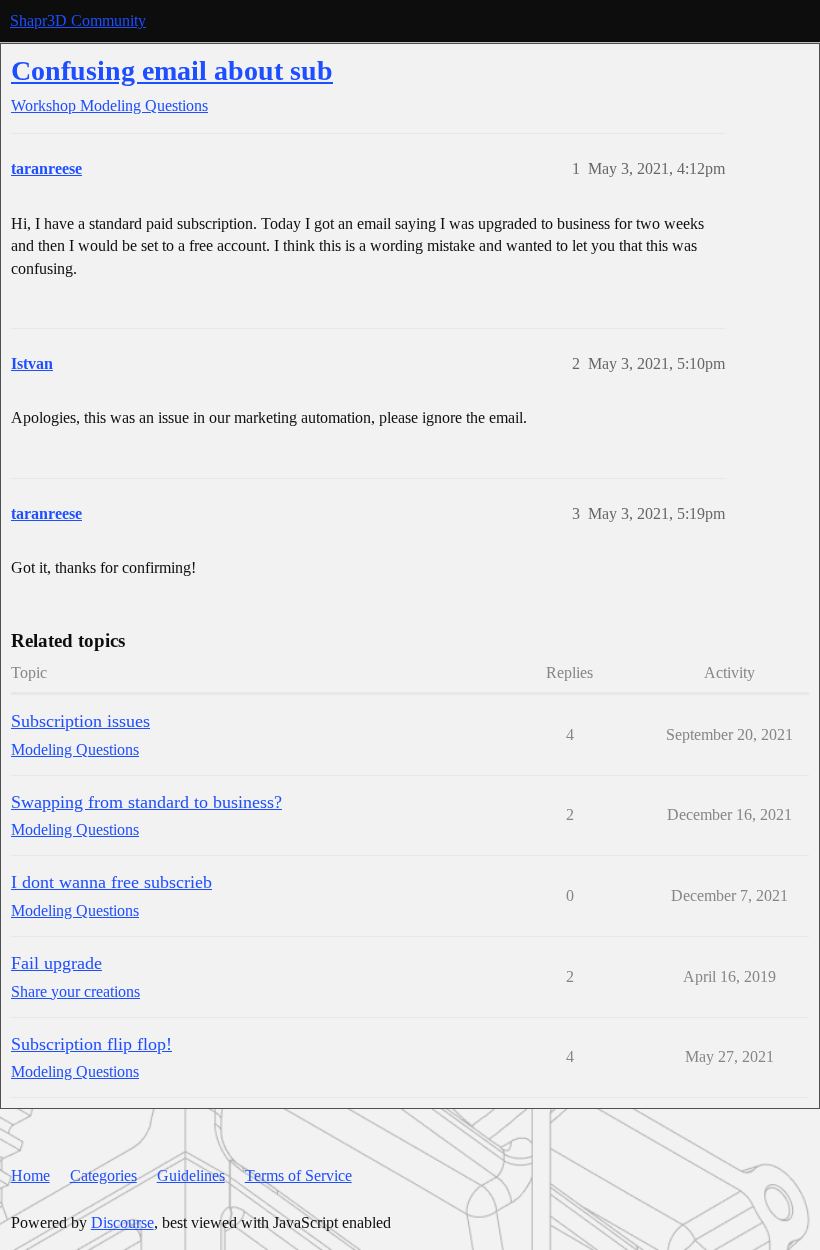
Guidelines (191, 1175)
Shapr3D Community (78, 20)
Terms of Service (298, 1175)
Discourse (122, 1222)
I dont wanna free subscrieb (111, 882)
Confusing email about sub (172, 70)
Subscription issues (80, 721)
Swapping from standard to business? (146, 802)
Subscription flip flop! (91, 1044)
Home (30, 1175)
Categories (103, 1175)
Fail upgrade (56, 963)
